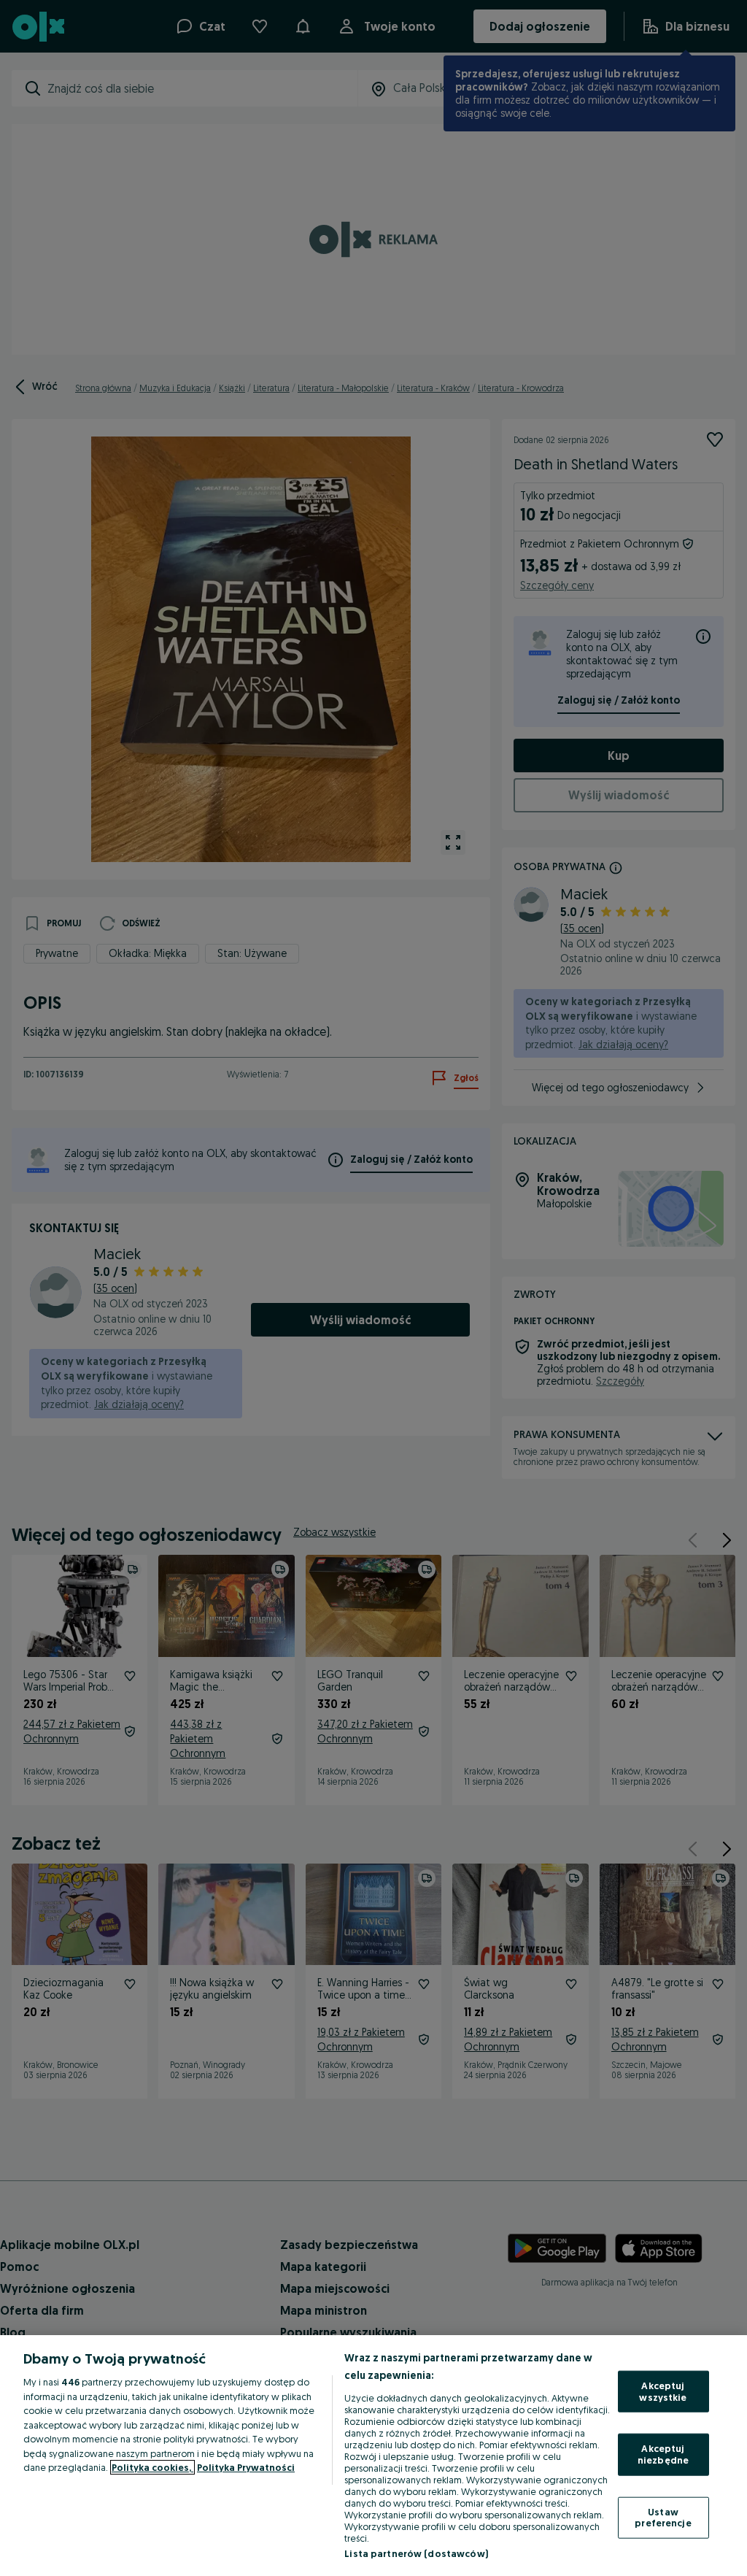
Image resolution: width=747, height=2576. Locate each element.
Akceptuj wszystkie (663, 2391)
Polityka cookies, (152, 2467)
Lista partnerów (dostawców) (416, 2553)
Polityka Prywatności (246, 2467)
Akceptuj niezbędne (663, 2454)
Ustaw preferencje (663, 2517)
